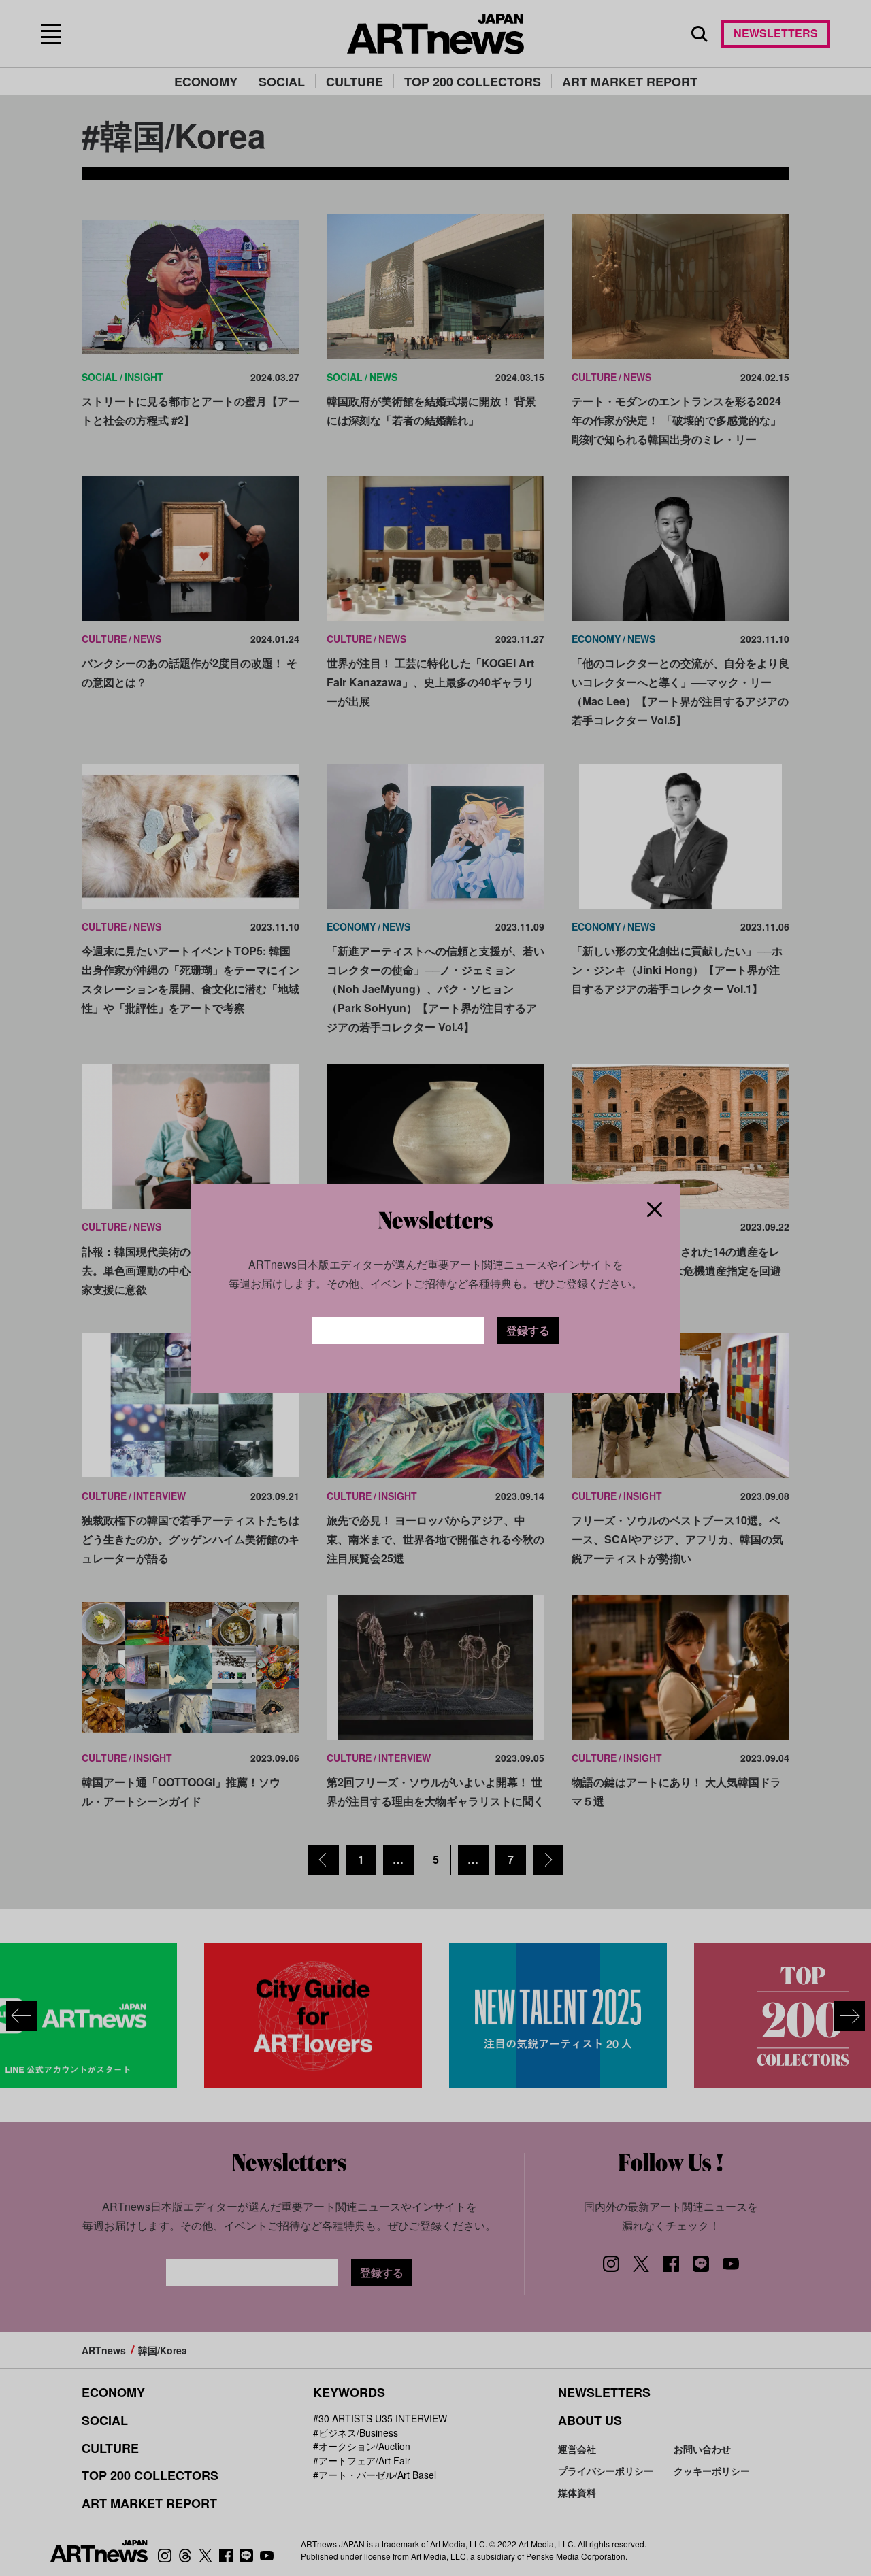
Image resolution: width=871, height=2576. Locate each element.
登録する (528, 1330)
